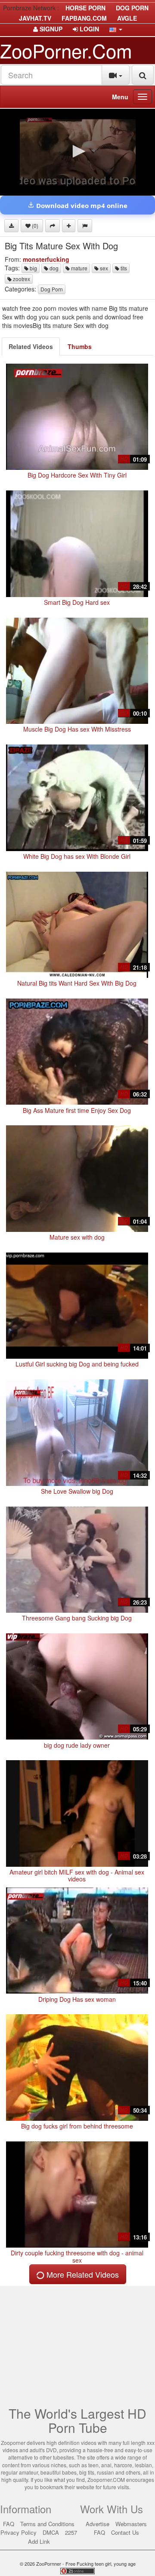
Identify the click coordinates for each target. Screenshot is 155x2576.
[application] (77, 152)
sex (103, 268)
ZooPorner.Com (66, 50)
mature (79, 268)
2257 (71, 2532)
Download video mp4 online (81, 205)
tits (123, 268)
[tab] (31, 346)
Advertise (98, 2524)
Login (88, 29)
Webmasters (131, 2524)
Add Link (39, 2541)
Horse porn (85, 8)
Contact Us (125, 2532)
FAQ (9, 2524)
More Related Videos (82, 2274)
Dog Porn (52, 289)
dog (53, 268)
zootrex (21, 279)
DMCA (51, 2532)
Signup (50, 29)
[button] (116, 29)
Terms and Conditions (47, 2524)
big (33, 268)
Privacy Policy (19, 2532)
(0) (34, 225)
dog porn (132, 8)
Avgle (127, 18)
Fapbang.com (84, 18)
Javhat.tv (35, 18)
